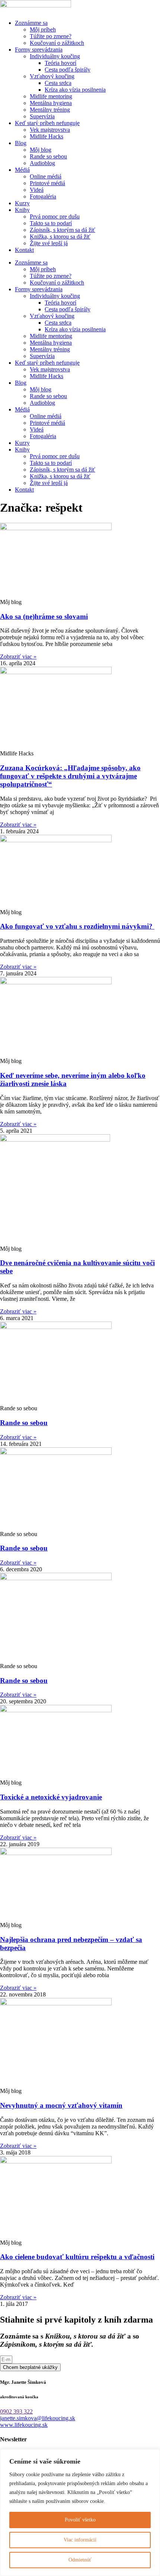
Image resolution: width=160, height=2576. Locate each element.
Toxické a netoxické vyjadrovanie (51, 1797)
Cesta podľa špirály (68, 70)
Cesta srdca (58, 83)
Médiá (22, 170)
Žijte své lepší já (49, 243)
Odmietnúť (80, 2560)
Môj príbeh (43, 29)
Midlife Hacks (47, 136)
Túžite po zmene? (51, 36)
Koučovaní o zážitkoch (57, 43)
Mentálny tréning (50, 110)
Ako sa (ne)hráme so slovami (44, 616)
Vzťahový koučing (52, 76)
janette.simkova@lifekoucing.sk (38, 2418)
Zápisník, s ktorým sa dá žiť (63, 230)
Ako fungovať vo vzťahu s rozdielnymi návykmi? (77, 926)
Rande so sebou (48, 156)
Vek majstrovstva (50, 130)
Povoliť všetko (80, 2520)
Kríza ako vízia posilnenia (75, 90)
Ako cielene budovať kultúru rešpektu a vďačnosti (77, 2257)
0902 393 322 (16, 2411)
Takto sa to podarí (51, 223)
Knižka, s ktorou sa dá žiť (60, 237)
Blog (21, 143)
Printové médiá (47, 183)
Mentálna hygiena (51, 103)
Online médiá (46, 176)
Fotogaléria (43, 196)
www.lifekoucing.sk (24, 2425)
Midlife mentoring (51, 96)
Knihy (22, 210)
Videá (37, 190)
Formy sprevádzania (39, 50)
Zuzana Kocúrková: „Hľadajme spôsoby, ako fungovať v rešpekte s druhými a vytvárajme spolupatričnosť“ (70, 776)
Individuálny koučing (55, 56)
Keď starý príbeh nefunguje (47, 123)
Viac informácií (80, 2540)
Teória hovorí (60, 63)
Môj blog (41, 150)
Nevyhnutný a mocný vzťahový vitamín (61, 2105)
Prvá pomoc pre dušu (55, 216)
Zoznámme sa (31, 23)
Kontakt (24, 250)
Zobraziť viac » (18, 657)
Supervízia (42, 116)
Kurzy (22, 203)
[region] (80, 2513)
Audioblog (42, 163)
